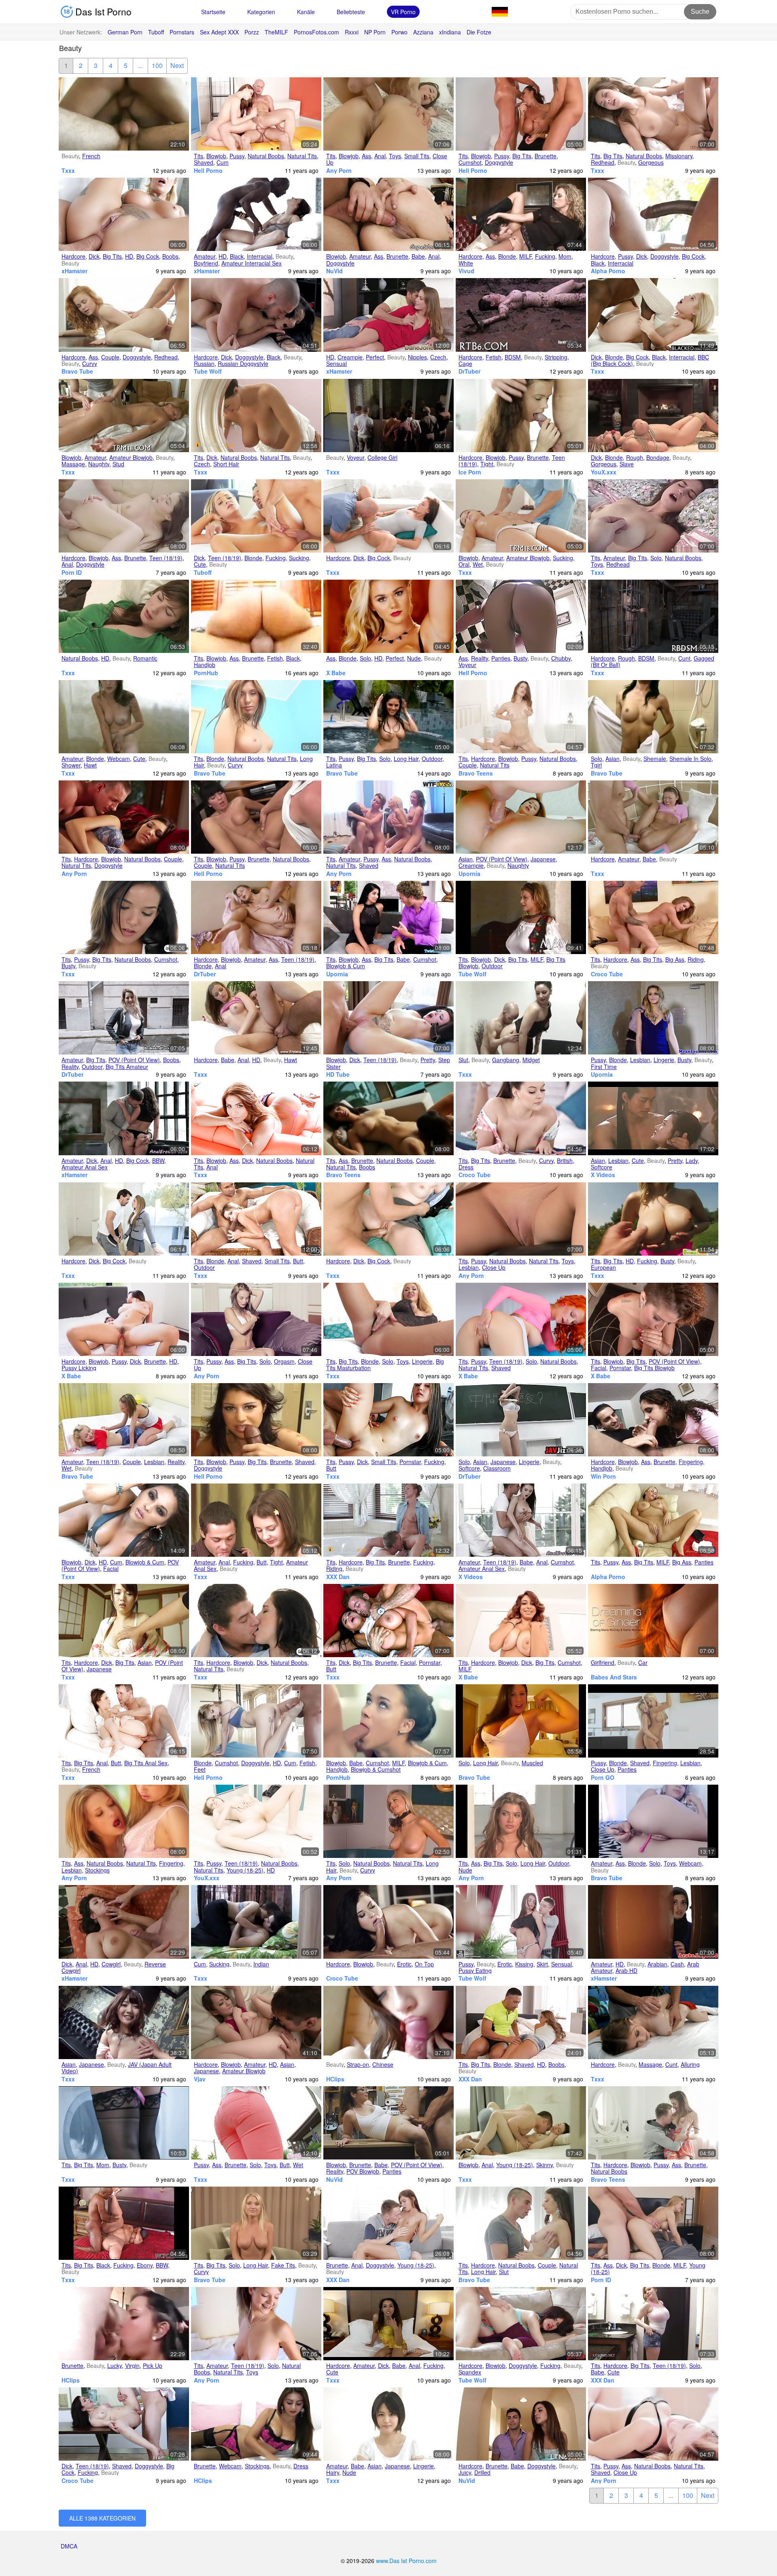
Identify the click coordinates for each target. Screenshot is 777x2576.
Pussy (237, 156)
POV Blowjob (363, 2171)
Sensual (336, 363)
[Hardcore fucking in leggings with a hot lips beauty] (521, 2324)
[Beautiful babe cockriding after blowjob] (388, 917)
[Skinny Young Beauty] (521, 2123)
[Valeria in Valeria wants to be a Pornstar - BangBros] (388, 1420)
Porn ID (72, 572)
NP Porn (375, 32)
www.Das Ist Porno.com (406, 2561)
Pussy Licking (79, 1368)
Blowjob (216, 156)
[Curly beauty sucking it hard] (653, 1319)
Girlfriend (603, 1662)
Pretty (428, 1060)
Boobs (170, 256)
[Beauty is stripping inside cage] (521, 315)
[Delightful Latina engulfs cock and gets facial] (124, 1520)
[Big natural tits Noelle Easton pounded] (256, 1621)
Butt (298, 1261)
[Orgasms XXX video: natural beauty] (124, 616)
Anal (380, 156)
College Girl (382, 457)
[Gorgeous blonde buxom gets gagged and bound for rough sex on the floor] (653, 416)
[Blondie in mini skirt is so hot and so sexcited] (256, 717)
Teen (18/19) (166, 558)
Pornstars (182, 32)
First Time (604, 1067)
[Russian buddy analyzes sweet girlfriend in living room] (124, 516)
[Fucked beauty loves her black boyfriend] (256, 214)
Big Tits (522, 156)
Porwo (399, 32)
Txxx (68, 170)
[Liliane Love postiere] (124, 114)
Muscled (532, 1763)
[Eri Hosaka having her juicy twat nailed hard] (124, 1621)
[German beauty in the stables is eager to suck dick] (521, 917)
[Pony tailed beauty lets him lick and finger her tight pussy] (521, 416)
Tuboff (156, 32)
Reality (480, 658)
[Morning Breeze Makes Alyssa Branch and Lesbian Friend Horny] (124, 1821)
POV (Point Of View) (502, 859)
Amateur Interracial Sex (252, 263)
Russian (204, 363)
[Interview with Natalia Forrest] (521, 1219)
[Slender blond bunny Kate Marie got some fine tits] (388, 1821)
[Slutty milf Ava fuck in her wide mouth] (521, 114)
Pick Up (153, 2366)
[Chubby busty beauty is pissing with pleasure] (521, 616)
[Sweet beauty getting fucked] (653, 817)
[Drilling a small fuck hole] (388, 516)
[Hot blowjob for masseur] (521, 516)
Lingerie (664, 1060)
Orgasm (284, 1361)
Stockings (97, 1870)
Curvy (90, 363)
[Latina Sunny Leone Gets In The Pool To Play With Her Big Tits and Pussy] (388, 717)
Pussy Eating (475, 1970)
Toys (395, 156)
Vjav (200, 2079)
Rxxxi (352, 32)
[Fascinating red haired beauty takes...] (653, 1621)
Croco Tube (607, 974)
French (91, 156)
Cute (200, 564)
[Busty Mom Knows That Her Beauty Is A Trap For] (124, 2123)
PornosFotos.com (316, 32)
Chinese (383, 2064)
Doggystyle (499, 162)
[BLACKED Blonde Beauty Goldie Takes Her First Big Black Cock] (653, 315)
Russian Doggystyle (243, 363)
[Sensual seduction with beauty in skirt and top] (521, 1922)
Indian (261, 1964)
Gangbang (506, 1060)
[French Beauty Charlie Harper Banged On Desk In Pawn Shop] (388, 2123)
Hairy (333, 2472)
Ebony (145, 2265)
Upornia (469, 874)
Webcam (119, 759)
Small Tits (417, 156)
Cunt (684, 658)
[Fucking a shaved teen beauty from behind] (124, 2424)
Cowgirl (111, 1964)
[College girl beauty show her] (388, 416)
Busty (520, 658)
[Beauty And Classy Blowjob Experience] (388, 1721)
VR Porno (403, 12)
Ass (366, 156)
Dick (94, 256)
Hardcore (73, 256)
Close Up (494, 1267)
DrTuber (469, 371)
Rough (635, 457)
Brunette (546, 156)
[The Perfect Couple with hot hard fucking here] (124, 817)
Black (237, 256)
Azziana (423, 32)
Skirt (542, 1964)
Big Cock (148, 256)
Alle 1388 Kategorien (102, 2518)
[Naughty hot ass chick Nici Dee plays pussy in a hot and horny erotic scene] (256, 1319)
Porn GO (603, 1777)
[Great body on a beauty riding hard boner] (653, 917)
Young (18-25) (245, 1870)
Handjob (205, 665)
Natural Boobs (266, 156)
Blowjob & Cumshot (376, 1769)
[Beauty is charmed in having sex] (124, 416)
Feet (200, 1769)
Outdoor (432, 759)
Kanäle (306, 12)
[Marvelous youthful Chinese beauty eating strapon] (388, 2022)
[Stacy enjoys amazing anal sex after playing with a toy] (388, 114)
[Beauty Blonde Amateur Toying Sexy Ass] (653, 1821)
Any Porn (339, 170)
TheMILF (276, 32)
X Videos (603, 1175)
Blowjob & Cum (346, 966)
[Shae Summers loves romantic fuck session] (124, 917)
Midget (531, 1060)
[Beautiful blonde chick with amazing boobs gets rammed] (521, 2022)
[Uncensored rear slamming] (256, 1520)
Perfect (375, 357)
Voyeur (356, 457)
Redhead (603, 162)
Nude (414, 658)
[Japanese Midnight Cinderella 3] (124, 2022)
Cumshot (470, 162)
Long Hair (406, 759)
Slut (463, 1060)
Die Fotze (479, 32)
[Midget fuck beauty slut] (521, 1018)
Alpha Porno (608, 271)
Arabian (657, 1964)
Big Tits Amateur (127, 1067)
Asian (612, 759)
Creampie (350, 357)
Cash (677, 1964)
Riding (696, 959)
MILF (525, 256)
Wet (478, 564)
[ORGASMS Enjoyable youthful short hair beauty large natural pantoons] (256, 416)
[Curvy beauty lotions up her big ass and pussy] (653, 1520)
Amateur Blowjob (131, 457)
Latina (334, 765)
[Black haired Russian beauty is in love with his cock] (256, 315)
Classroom (497, 1468)
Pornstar (620, 1368)
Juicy (465, 2472)
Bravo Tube (77, 371)
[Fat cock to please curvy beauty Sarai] (521, 1621)
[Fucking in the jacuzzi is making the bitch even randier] (388, 1520)
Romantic (145, 658)
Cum (223, 162)
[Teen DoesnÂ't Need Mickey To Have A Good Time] (256, 2324)
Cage (465, 363)
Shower (71, 765)
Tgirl (596, 765)
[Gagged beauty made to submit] (653, 616)
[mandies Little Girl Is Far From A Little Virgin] (124, 2324)
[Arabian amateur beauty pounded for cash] (653, 1922)
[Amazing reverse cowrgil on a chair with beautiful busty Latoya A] (653, 2123)
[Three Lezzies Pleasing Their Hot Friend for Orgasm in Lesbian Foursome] (388, 817)
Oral (464, 564)
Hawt (90, 765)
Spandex (470, 2372)
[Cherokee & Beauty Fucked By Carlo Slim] (256, 616)
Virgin (132, 2366)
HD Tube (338, 1074)
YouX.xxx (604, 472)
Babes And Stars (614, 1677)
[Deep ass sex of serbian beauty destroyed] (256, 917)
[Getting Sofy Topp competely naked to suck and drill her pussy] (521, 717)
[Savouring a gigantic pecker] (124, 1219)
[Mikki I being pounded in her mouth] (256, 817)
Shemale (655, 759)
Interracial (260, 256)
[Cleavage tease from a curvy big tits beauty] (521, 1118)
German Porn (125, 32)
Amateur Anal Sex (85, 1167)
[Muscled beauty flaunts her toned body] (521, 1721)
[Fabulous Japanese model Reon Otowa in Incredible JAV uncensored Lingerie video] (256, 2022)
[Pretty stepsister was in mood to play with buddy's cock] (388, 1018)
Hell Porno (208, 170)
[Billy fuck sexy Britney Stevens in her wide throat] (256, 1420)
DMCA (69, 2546)
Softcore (602, 1167)
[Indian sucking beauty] (256, 1922)
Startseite (213, 12)
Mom (565, 256)
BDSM (513, 357)
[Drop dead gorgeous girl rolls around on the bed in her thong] (653, 2424)
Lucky (115, 2366)
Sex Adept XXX (219, 32)
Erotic (404, 1964)
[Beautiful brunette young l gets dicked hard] (388, 2223)
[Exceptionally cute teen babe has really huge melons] (653, 2324)
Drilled (482, 2472)
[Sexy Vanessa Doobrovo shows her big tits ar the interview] (256, 2223)
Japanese (543, 859)
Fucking (545, 256)
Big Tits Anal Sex (146, 1763)
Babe (418, 256)
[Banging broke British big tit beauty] (124, 1018)
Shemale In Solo (690, 759)
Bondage (658, 457)
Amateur (205, 256)
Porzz (252, 32)
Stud (118, 464)
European (603, 1267)
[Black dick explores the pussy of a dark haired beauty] (653, 214)
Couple (110, 357)
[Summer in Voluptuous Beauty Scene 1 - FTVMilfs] (388, 1319)
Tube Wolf (208, 371)
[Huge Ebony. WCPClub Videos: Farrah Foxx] (124, 2223)
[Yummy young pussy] (256, 1821)
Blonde (507, 256)
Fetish (494, 357)
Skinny (545, 2165)
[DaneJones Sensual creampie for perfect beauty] (388, 315)
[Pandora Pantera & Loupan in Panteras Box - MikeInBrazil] (256, 1219)
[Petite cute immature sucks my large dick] (388, 2324)
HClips (335, 2079)
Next (177, 65)
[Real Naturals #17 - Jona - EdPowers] (653, 516)
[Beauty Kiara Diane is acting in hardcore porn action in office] (521, 214)
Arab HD (626, 1970)
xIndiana (450, 32)
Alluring (690, 2064)
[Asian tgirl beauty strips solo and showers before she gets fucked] (653, 717)
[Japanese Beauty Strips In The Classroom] (521, 1420)
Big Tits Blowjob (654, 1368)
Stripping (556, 357)
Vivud (466, 271)
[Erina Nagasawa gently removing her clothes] (388, 2424)
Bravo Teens (476, 773)
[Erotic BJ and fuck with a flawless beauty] (388, 1922)
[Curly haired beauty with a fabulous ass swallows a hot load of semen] (653, 1420)
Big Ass (675, 959)
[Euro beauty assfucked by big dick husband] (124, 1118)
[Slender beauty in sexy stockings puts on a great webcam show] (256, 2424)
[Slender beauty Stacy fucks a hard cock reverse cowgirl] (124, 1922)
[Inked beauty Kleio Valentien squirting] (124, 214)
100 (157, 65)
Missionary (679, 156)
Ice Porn (470, 472)
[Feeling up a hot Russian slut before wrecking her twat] (521, 2223)
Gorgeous (651, 162)
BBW (158, 1160)
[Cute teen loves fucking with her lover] (256, 516)
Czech (438, 357)
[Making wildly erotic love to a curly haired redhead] (124, 315)
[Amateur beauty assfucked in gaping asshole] (388, 214)
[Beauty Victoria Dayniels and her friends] (256, 114)
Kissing (524, 1964)
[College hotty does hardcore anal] (256, 1018)
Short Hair (226, 464)
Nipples (417, 357)
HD (129, 256)
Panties (501, 658)
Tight (487, 464)
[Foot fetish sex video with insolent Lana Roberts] (256, 1721)
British (565, 1160)
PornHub (206, 673)
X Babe (336, 673)
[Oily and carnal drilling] (653, 2022)
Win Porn (603, 1476)
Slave (627, 464)
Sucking (299, 558)
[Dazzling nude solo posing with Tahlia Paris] (388, 616)
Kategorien (261, 12)
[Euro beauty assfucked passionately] (521, 1520)
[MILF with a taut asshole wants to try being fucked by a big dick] (653, 2223)
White (466, 263)
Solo (656, 558)
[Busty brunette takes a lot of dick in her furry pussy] (124, 1319)
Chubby (561, 658)
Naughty (99, 464)
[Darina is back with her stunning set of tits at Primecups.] (653, 1219)
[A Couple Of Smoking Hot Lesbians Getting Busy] (388, 1118)
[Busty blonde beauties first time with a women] (653, 1018)
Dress (466, 1167)
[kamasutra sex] (653, 1118)
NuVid (334, 271)
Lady (692, 1160)
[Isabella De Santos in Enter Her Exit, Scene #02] (256, 1118)
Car (643, 1662)
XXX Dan (338, 1577)
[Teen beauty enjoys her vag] (521, 1319)
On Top (424, 1964)
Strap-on (358, 2064)
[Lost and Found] (653, 1721)
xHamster (74, 271)
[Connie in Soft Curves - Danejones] (653, 114)
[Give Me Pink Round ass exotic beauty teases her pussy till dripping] (256, 2123)
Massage (73, 464)
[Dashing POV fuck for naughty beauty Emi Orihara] (521, 817)
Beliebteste (351, 12)
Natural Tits (302, 156)
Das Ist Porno (102, 12)
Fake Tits (283, 2265)
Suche (700, 12)
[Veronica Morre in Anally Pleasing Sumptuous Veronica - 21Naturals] (124, 1721)
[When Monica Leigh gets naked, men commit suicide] (521, 1821)
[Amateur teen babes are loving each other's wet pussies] (124, 1420)
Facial (599, 1368)
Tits (198, 156)
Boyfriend (206, 263)
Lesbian (640, 1060)
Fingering (691, 1462)
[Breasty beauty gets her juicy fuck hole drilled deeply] (521, 2424)
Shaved (204, 162)
